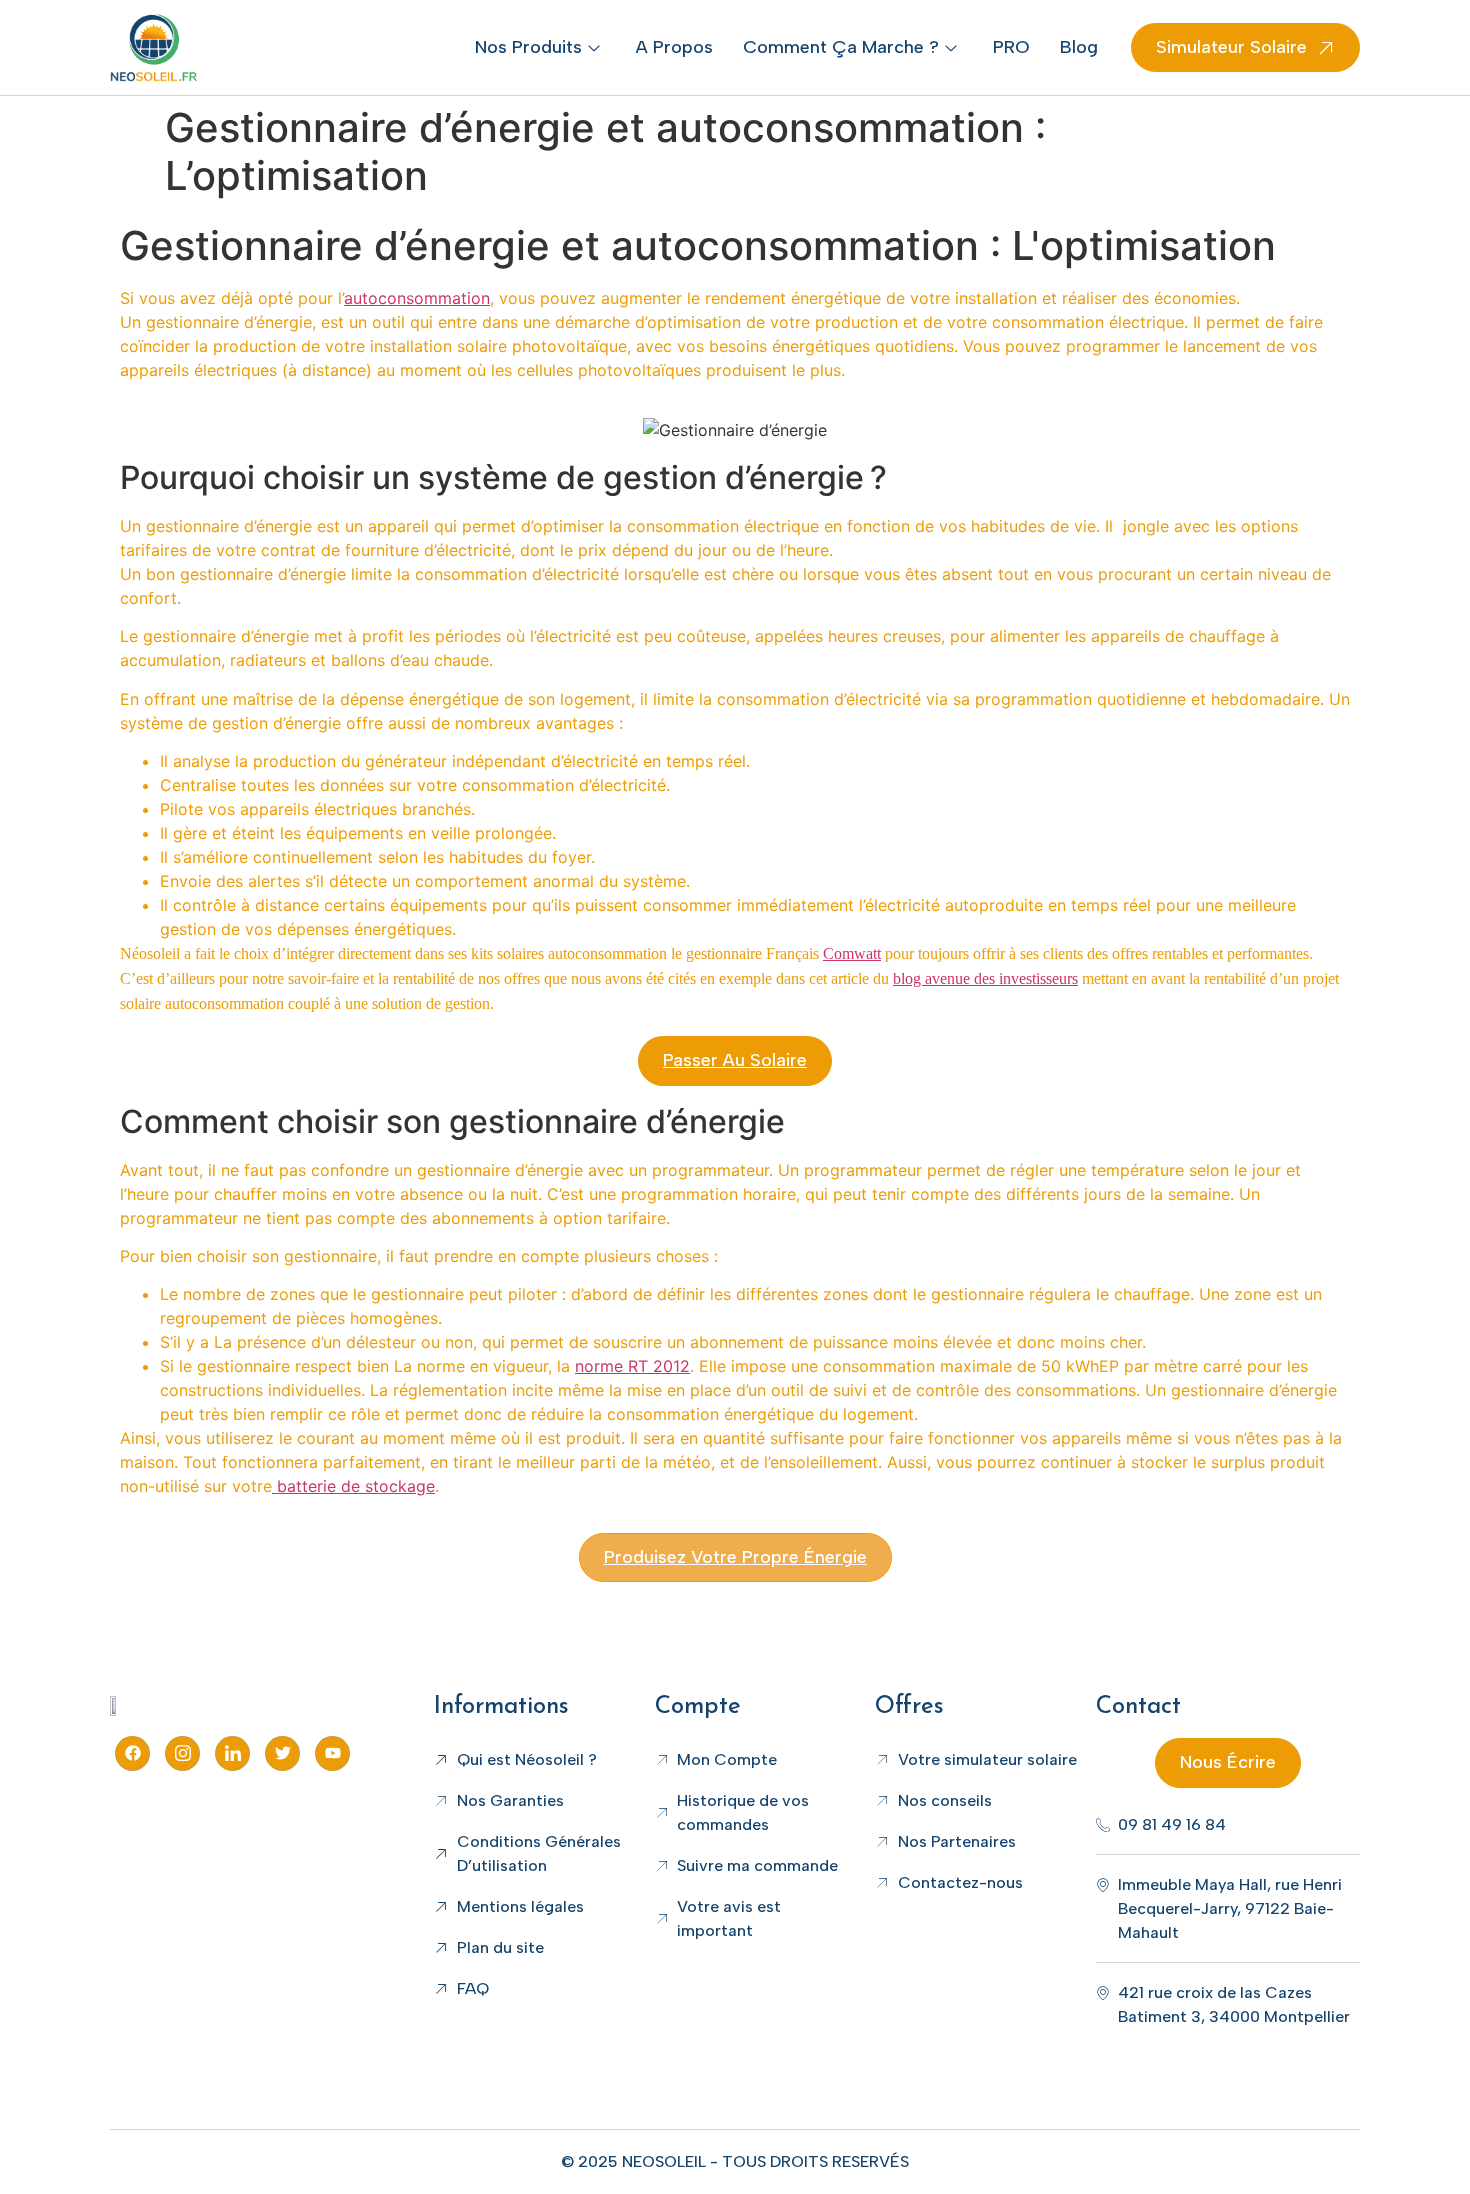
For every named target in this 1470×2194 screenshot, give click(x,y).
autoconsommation (417, 298)
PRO (1011, 47)
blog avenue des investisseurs (985, 978)
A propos (674, 47)
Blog (1079, 47)
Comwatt (852, 953)
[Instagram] (182, 1753)
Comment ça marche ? (841, 47)
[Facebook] (132, 1753)
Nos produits (528, 47)
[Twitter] (282, 1753)
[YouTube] (332, 1753)
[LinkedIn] (232, 1753)
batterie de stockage (353, 1486)
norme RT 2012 (632, 1366)
